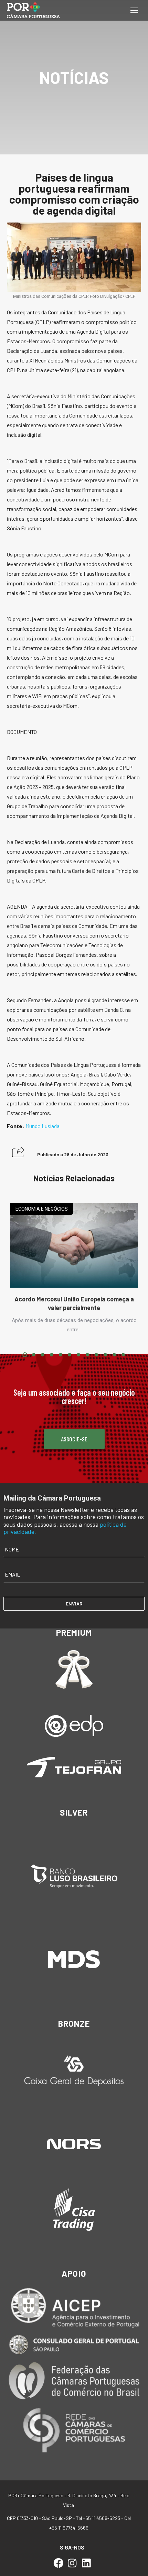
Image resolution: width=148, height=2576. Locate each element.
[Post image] (74, 1246)
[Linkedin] (86, 2563)
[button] (18, 1152)
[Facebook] (58, 2563)
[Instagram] (72, 2563)
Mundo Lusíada (43, 1126)
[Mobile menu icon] (134, 10)
